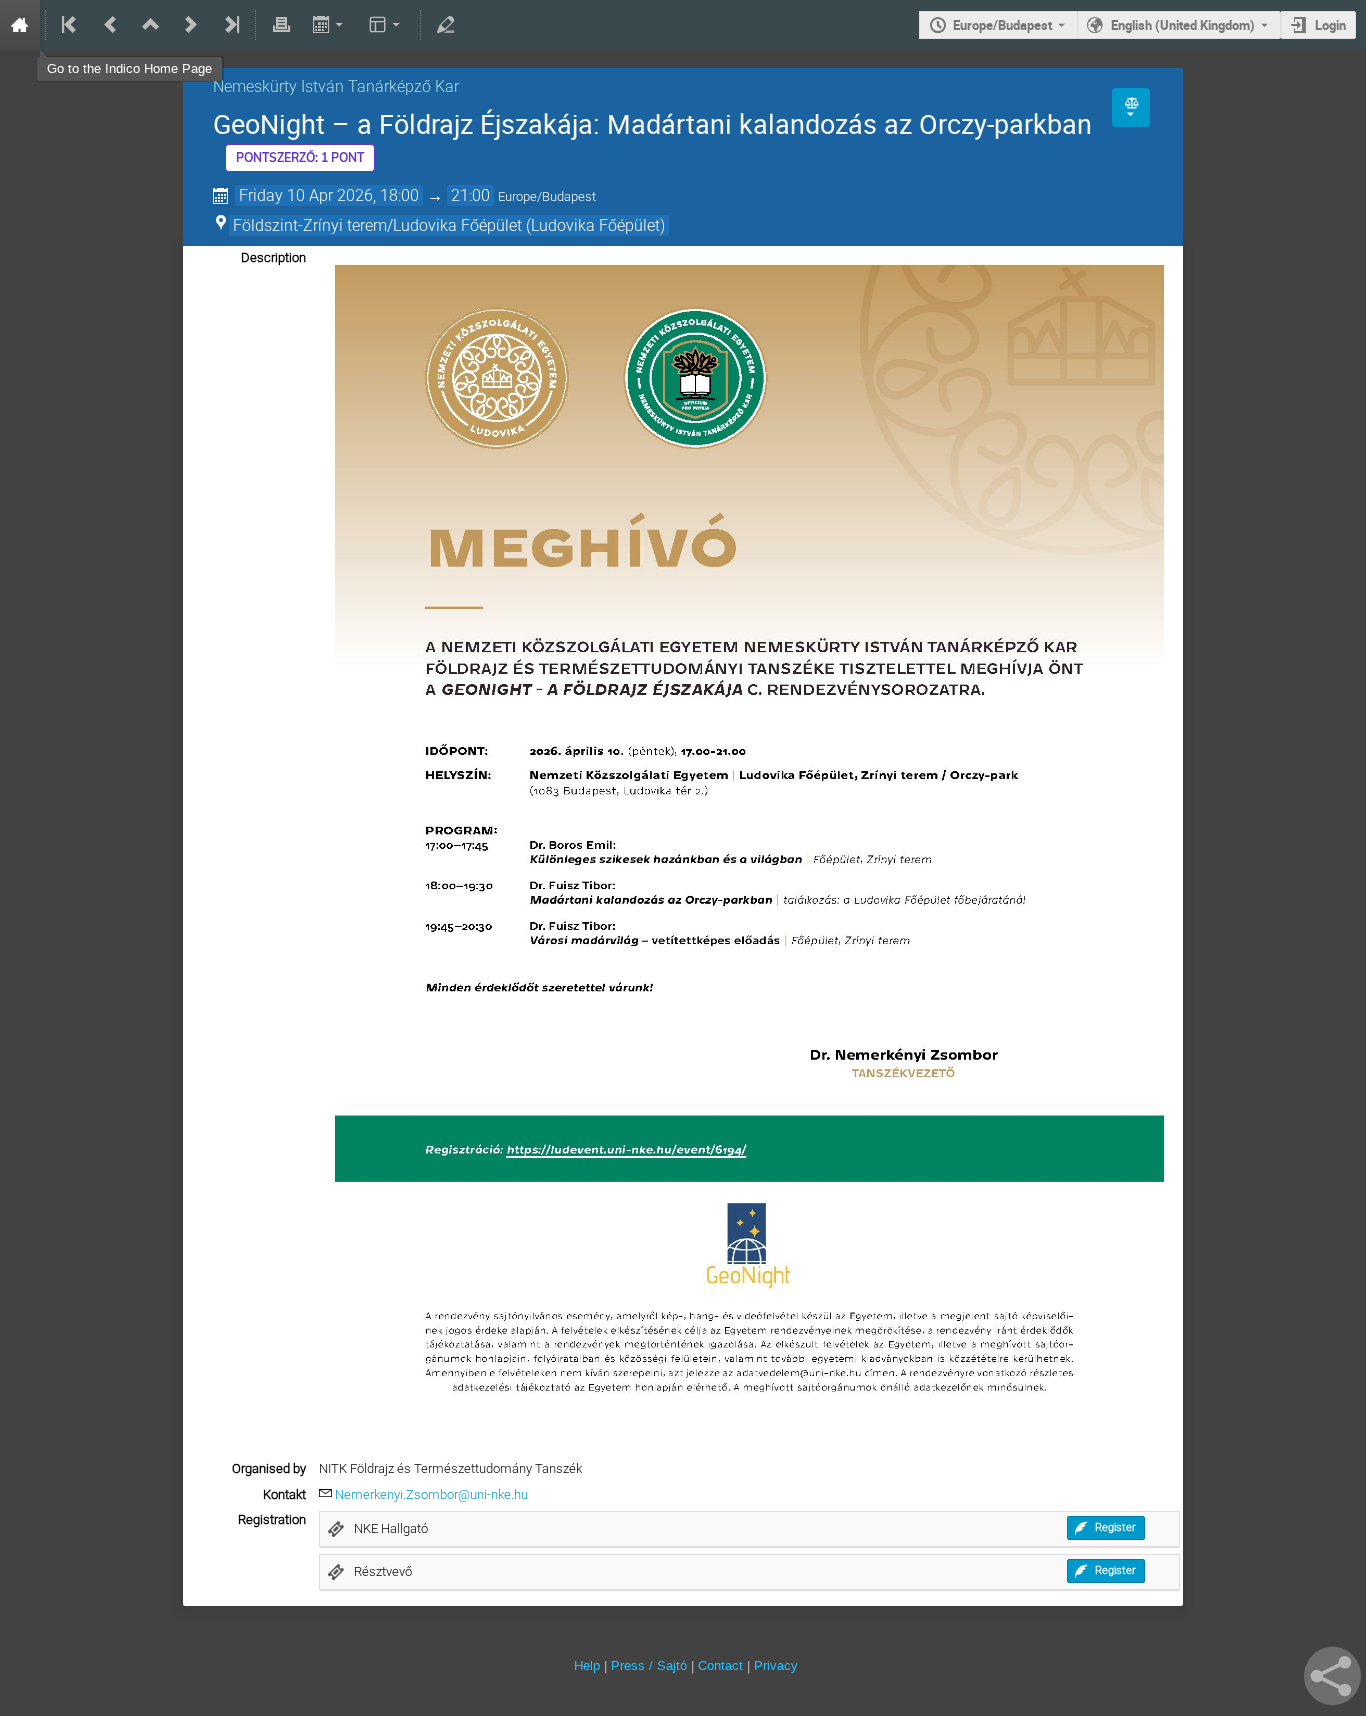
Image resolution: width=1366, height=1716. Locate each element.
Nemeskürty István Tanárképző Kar (336, 86)
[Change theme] (386, 25)
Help (587, 1665)
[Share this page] (1332, 1676)
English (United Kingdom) (1183, 25)
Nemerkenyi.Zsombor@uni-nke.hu (431, 1494)
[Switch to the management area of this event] (446, 25)
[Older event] (111, 25)
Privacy (776, 1665)
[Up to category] (151, 25)
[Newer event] (191, 25)
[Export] (329, 25)
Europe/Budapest (1002, 25)
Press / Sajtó (649, 1665)
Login (1330, 25)
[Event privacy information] (1131, 107)
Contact (720, 1665)
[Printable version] (281, 25)
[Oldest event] (71, 25)
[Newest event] (230, 25)
